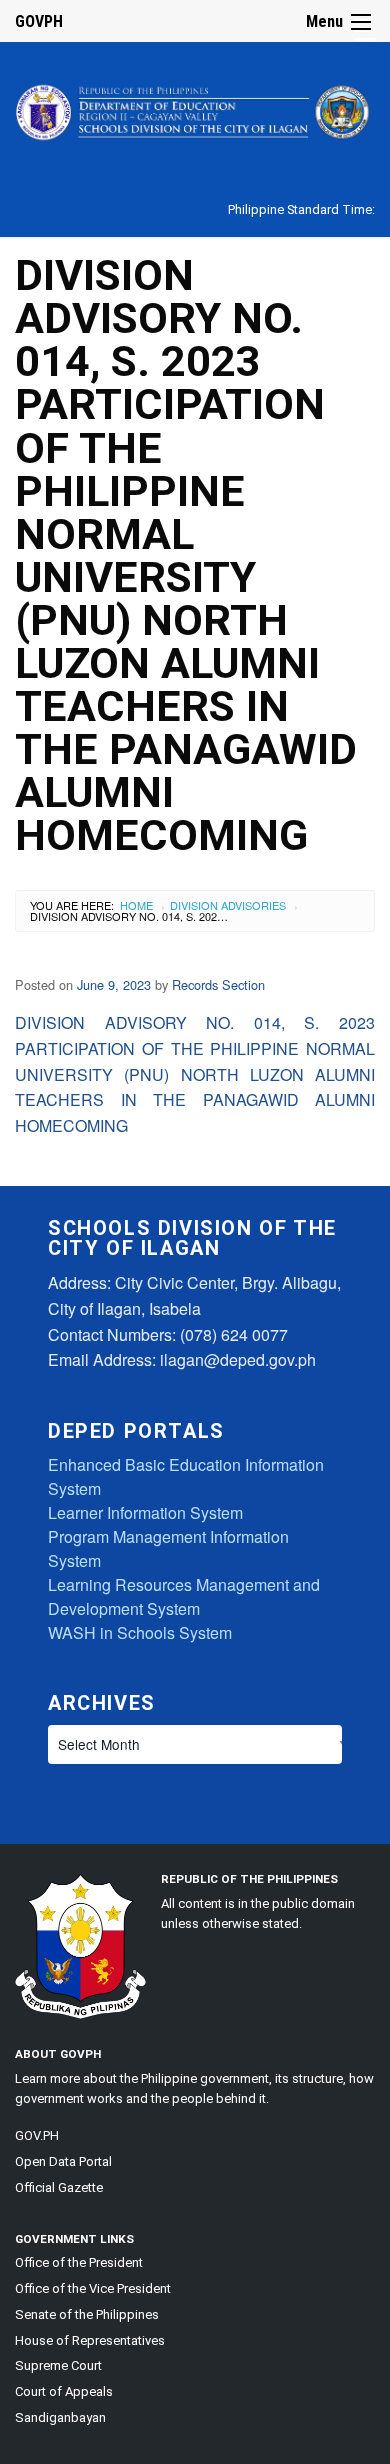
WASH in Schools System (140, 1632)
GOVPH (39, 21)
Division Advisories (228, 905)
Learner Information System (145, 1512)
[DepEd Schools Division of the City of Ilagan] (195, 108)
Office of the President (79, 2262)
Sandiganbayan (60, 2417)
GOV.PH (37, 2135)
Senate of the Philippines (87, 2314)
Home (136, 905)
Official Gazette (59, 2187)
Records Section (218, 984)
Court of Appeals (64, 2391)
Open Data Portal (63, 2161)
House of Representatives (90, 2340)
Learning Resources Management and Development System (184, 1596)
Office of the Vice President (93, 2288)
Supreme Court (58, 2365)
